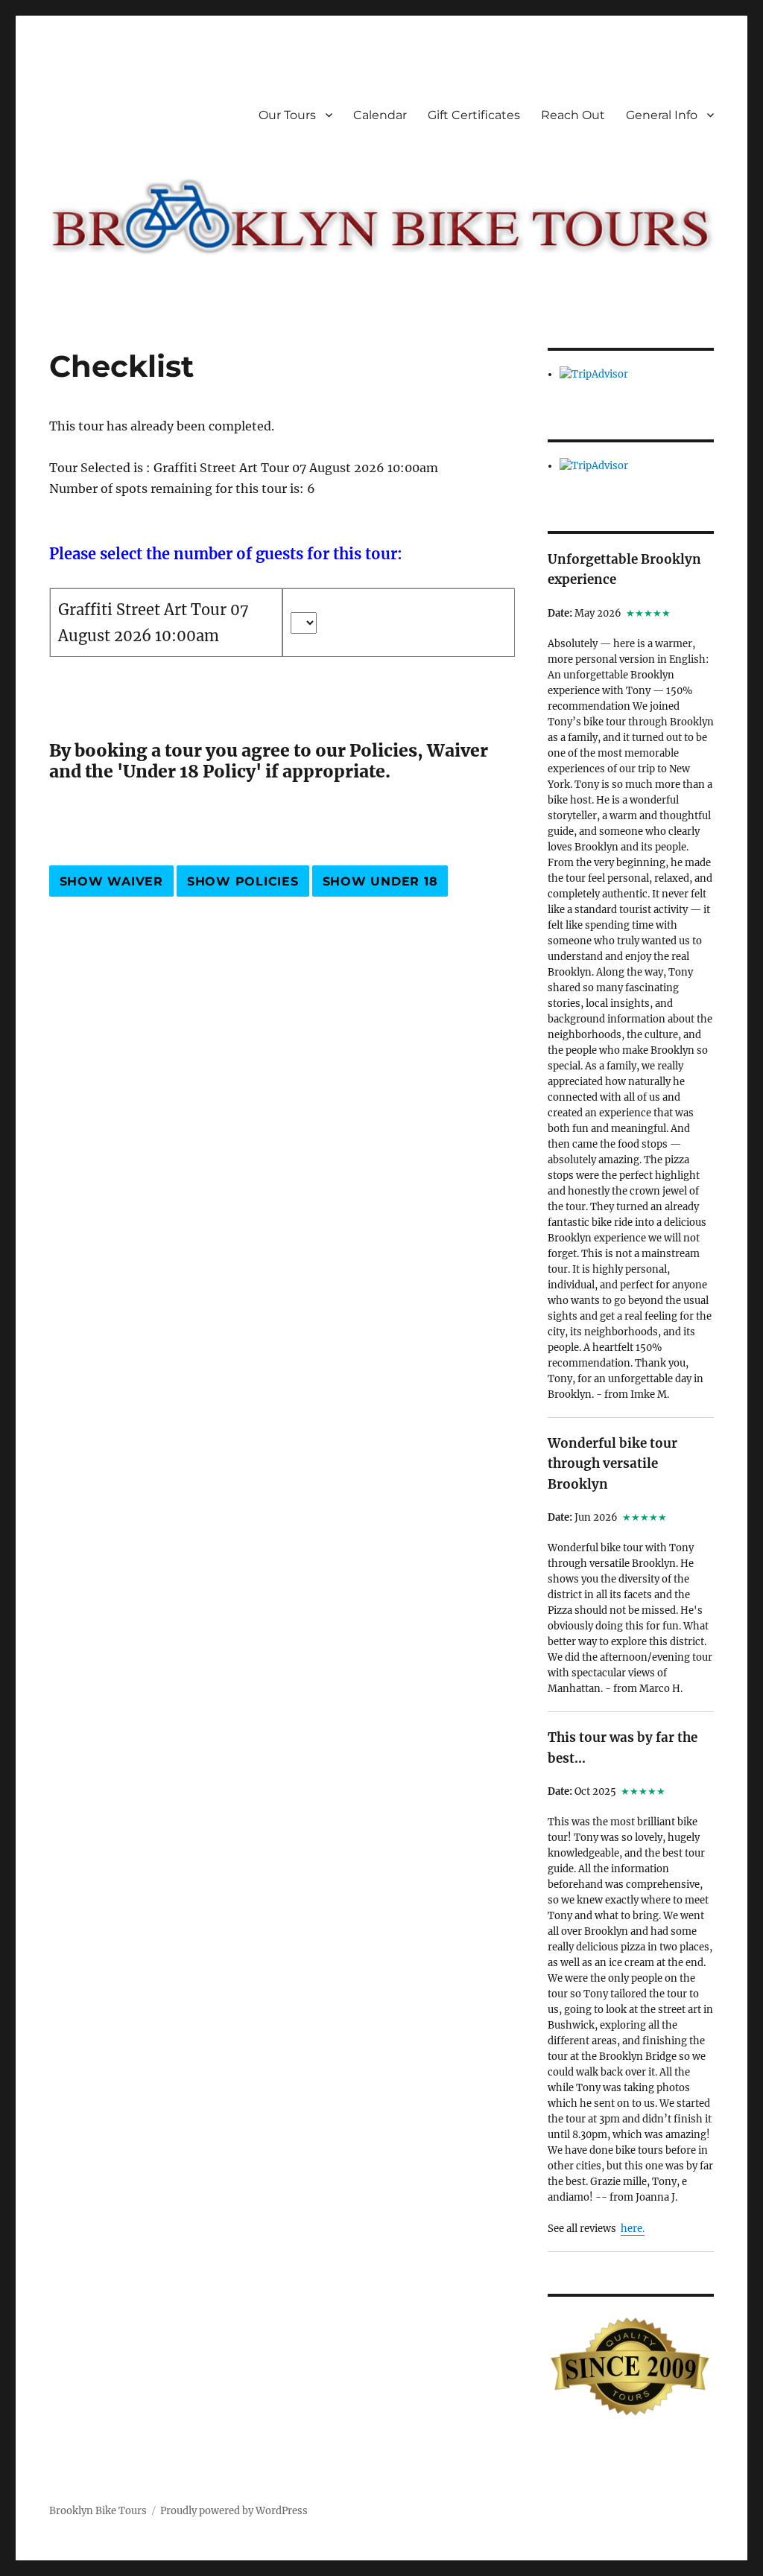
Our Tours (287, 115)
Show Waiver (111, 881)
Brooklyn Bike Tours (98, 2511)
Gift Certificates (474, 115)
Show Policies (243, 881)
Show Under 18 (380, 881)
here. (633, 2229)
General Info (662, 115)
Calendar (380, 115)
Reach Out (573, 115)
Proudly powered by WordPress (234, 2511)
